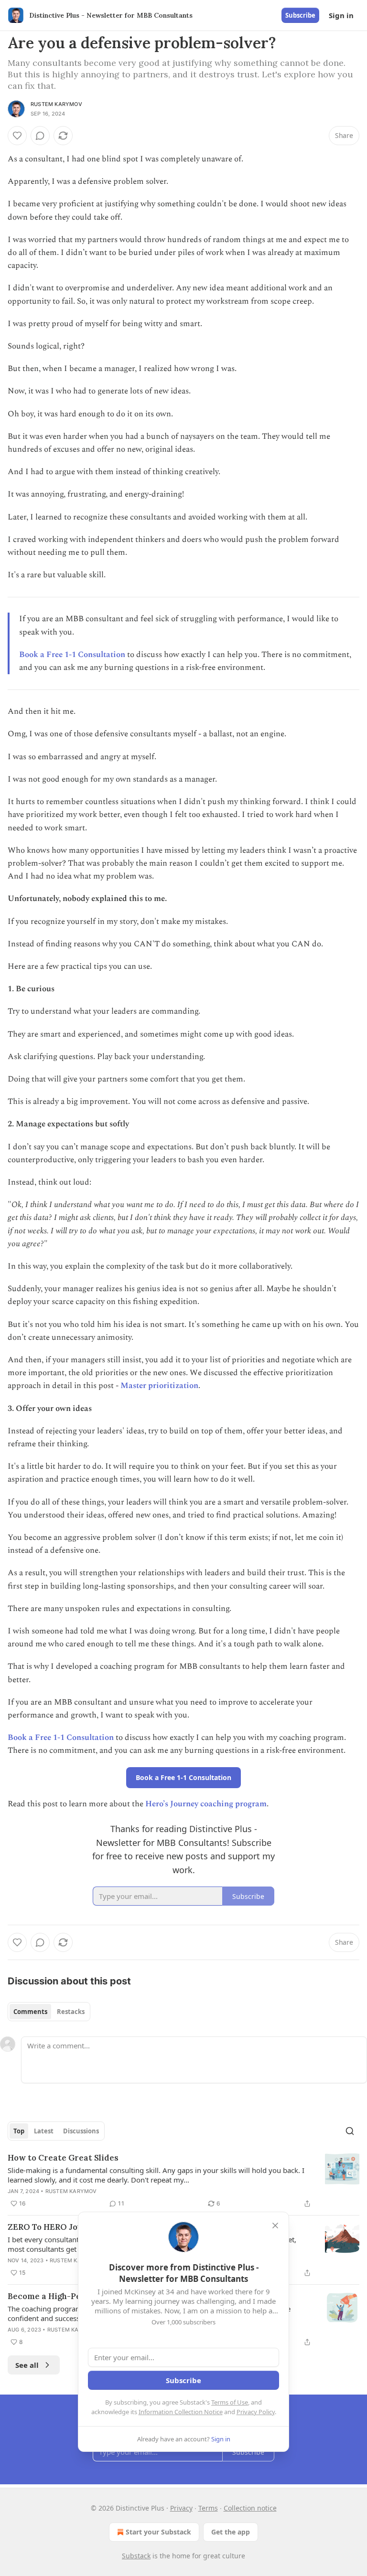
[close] (275, 2226)
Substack (136, 2556)
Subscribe (300, 15)
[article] (183, 2181)
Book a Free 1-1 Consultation (72, 655)
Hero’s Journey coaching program (206, 1804)
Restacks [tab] (71, 2012)
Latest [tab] (44, 2131)
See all (27, 2365)
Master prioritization (159, 1386)
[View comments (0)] (40, 136)
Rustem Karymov (56, 104)
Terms (208, 2508)
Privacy (181, 2508)
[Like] (17, 136)
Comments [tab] (30, 2012)
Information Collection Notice (181, 2412)
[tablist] (49, 2012)
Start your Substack (158, 2532)
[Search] (350, 2131)
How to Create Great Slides (63, 2158)
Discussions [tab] (81, 2131)
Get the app (231, 2532)
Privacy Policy (256, 2412)
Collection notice (250, 2508)
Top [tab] (19, 2131)
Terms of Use (230, 2402)
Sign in (341, 15)
